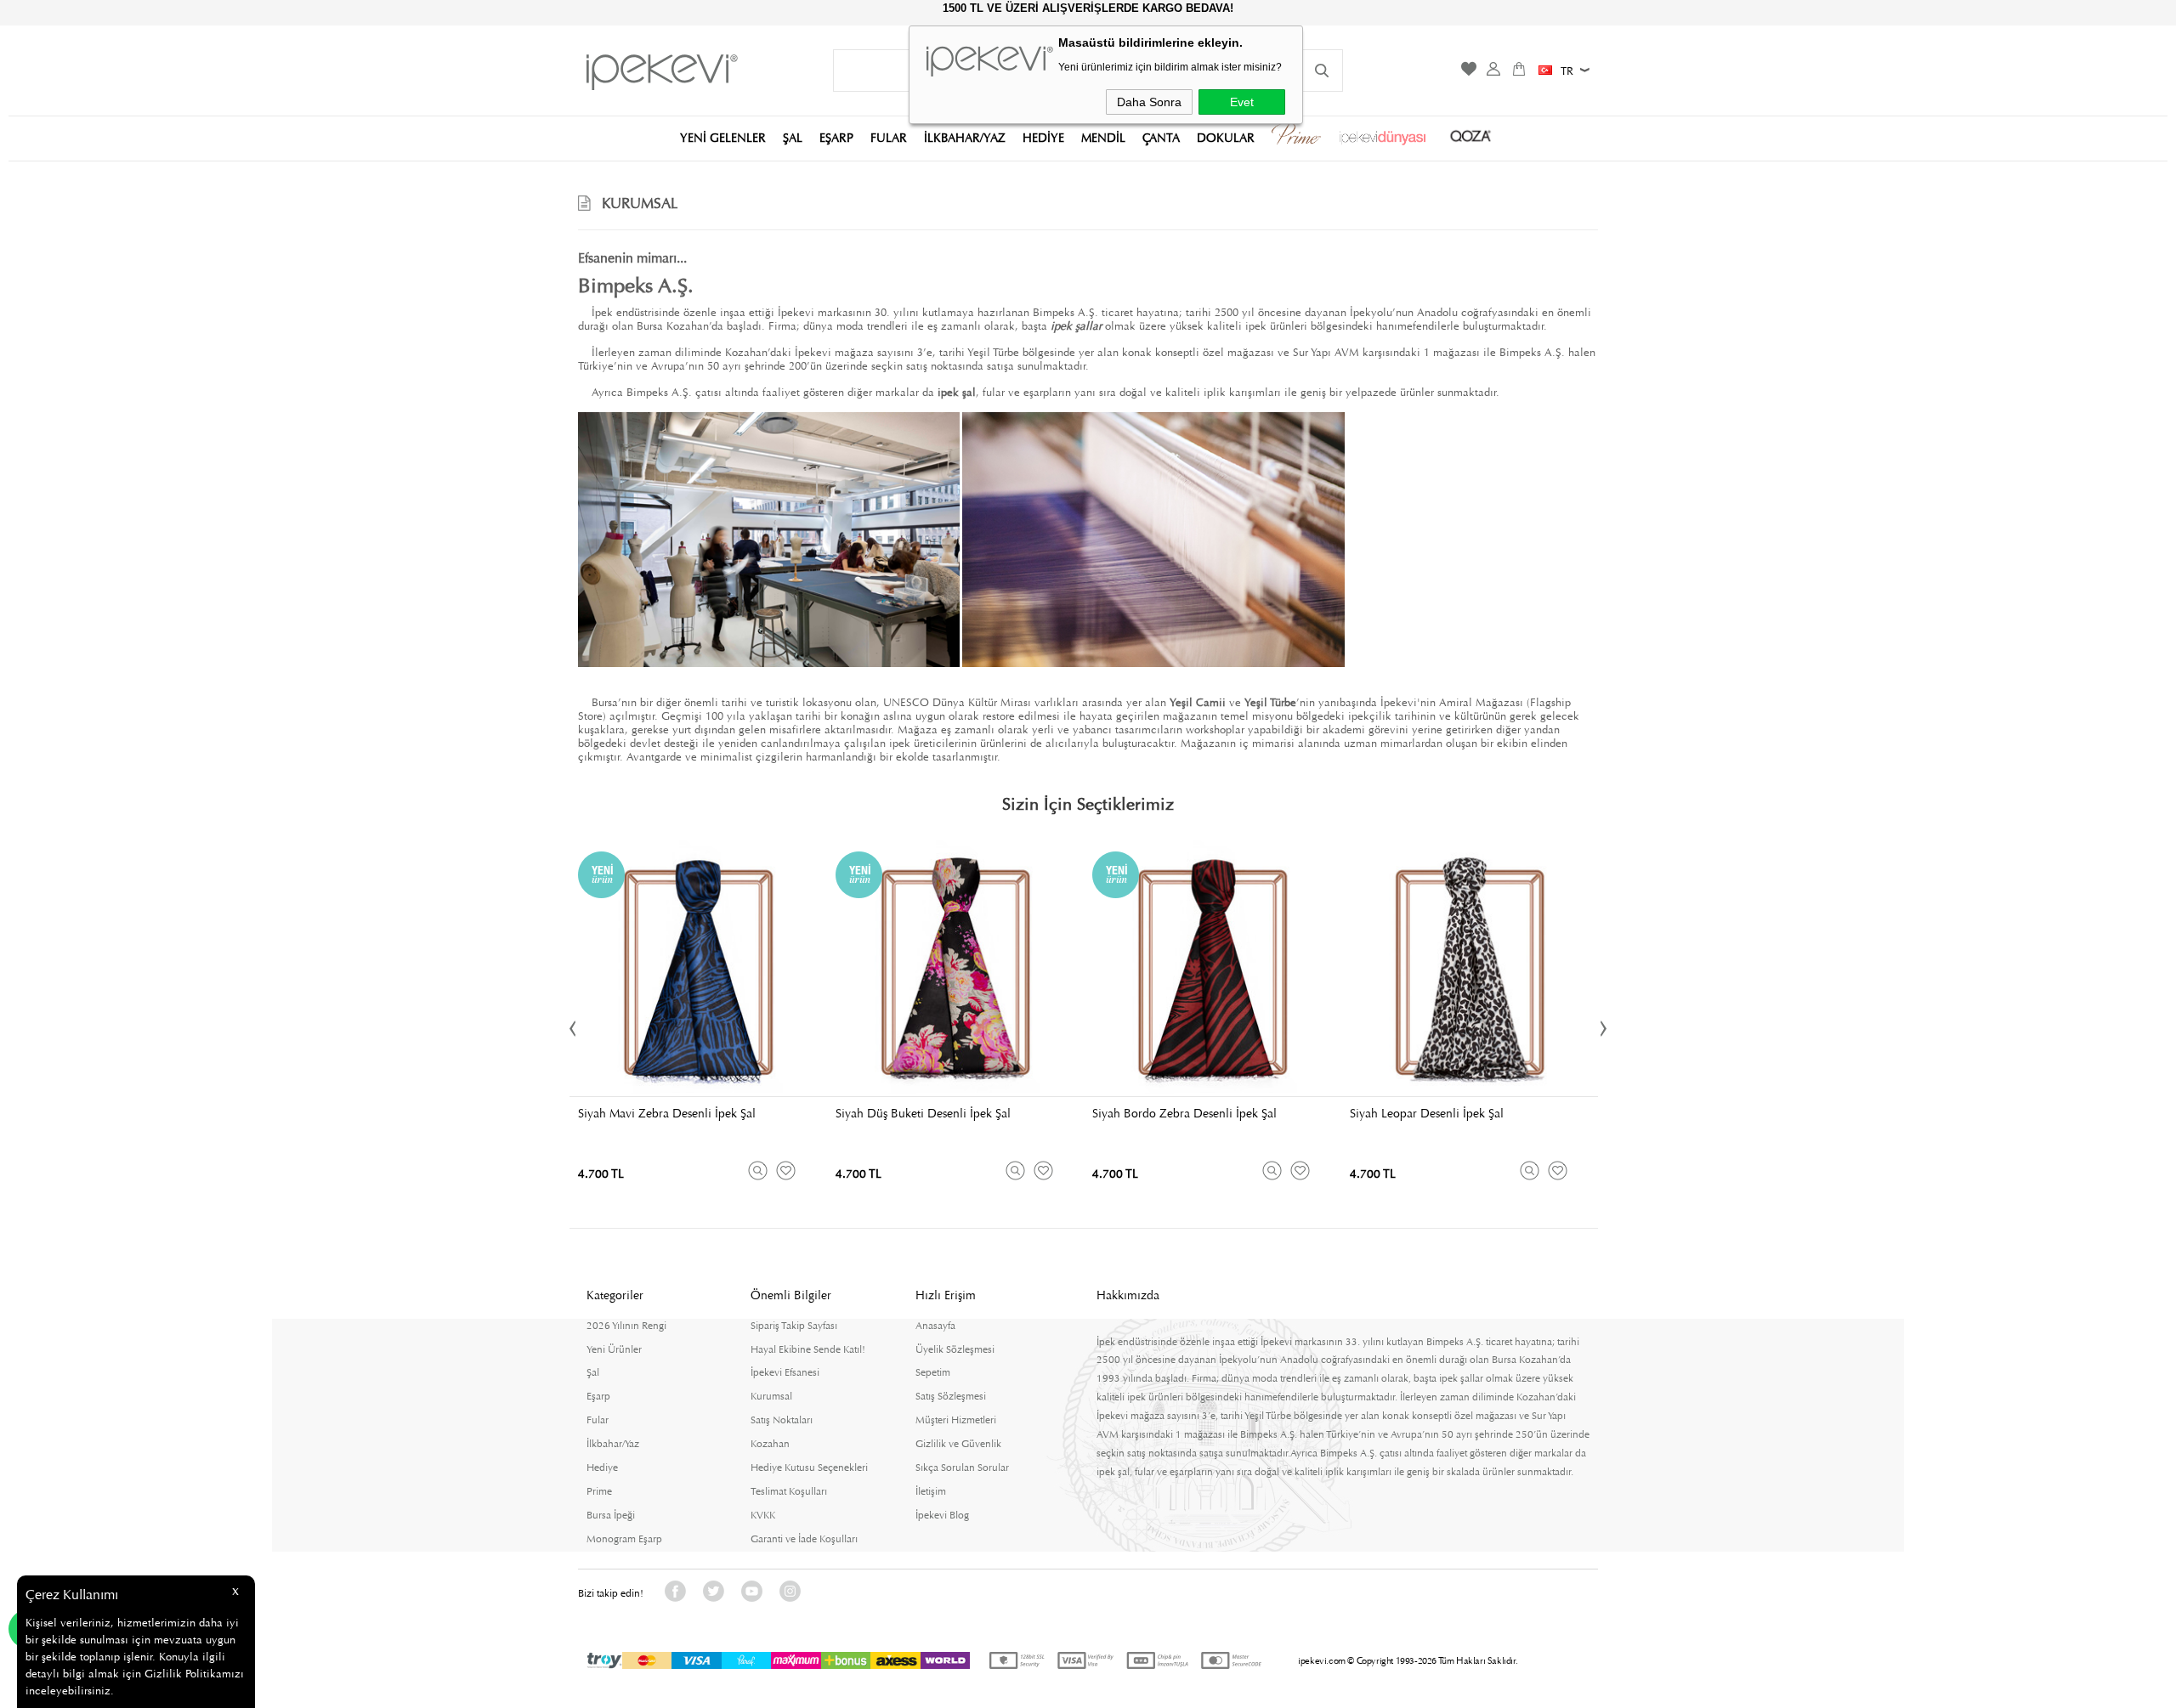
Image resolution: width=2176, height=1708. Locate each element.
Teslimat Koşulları (789, 1491)
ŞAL (793, 137)
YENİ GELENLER (723, 137)
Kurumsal (771, 1396)
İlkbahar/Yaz (613, 1444)
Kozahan (770, 1444)
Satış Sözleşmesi (951, 1396)
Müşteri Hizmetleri (956, 1420)
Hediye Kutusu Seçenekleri (809, 1468)
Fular (598, 1420)
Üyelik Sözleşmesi (955, 1349)
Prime (599, 1491)
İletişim (931, 1491)
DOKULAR (1226, 137)
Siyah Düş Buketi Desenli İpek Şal (923, 1113)
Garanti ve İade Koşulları (804, 1539)
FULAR (889, 137)
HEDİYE (1043, 137)
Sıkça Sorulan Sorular (962, 1468)
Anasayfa (935, 1326)
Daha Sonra (1149, 102)
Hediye (602, 1468)
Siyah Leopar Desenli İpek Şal (1427, 1113)
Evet (1242, 102)
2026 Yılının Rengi (626, 1326)
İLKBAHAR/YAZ (965, 137)
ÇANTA (1161, 137)
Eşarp (598, 1396)
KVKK (763, 1515)
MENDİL (1103, 137)
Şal (593, 1372)
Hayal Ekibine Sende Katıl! (808, 1349)
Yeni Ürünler (614, 1349)
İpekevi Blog (942, 1515)
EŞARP (836, 137)
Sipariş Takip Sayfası (794, 1326)
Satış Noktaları (782, 1420)
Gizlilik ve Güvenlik (958, 1444)
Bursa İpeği (611, 1515)
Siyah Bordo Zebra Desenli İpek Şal (1184, 1113)
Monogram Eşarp (624, 1539)
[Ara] (1322, 71)
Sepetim (933, 1372)
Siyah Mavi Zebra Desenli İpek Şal (667, 1113)
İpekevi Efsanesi (785, 1372)
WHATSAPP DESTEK (31, 1629)
